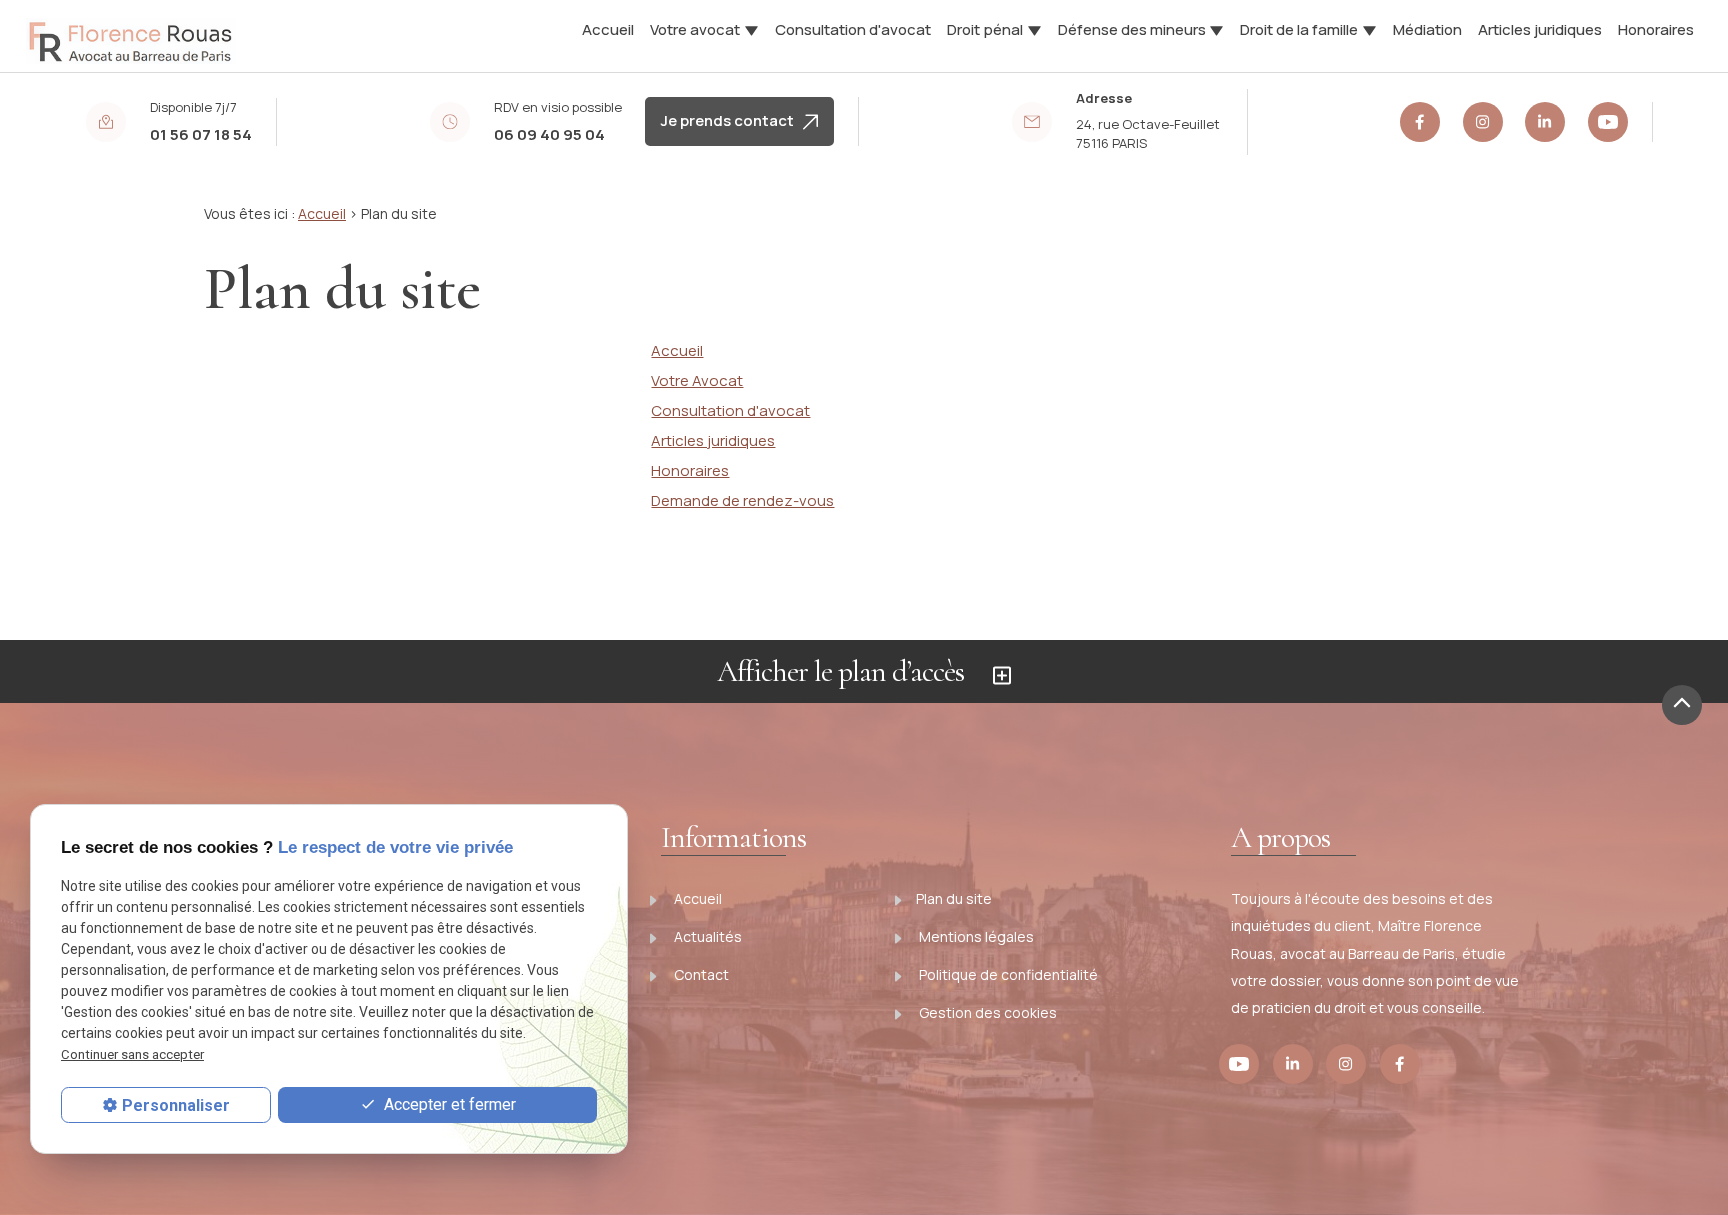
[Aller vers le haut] (1682, 705)
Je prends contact (732, 120)
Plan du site (954, 898)
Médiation (1427, 29)
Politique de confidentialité (1007, 974)
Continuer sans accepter (132, 1054)
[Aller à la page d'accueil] (131, 33)
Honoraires (1656, 29)
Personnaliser (176, 1105)
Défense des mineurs (1132, 30)
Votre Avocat (697, 380)
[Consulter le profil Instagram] (1483, 122)
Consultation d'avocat (853, 29)
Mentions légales (975, 936)
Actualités (706, 936)
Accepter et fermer (448, 1104)
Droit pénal (985, 30)
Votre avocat (695, 30)
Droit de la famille (1299, 30)
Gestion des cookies (986, 1012)
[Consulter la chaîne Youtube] (1608, 122)
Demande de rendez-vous (742, 500)
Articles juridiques (1540, 29)
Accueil (608, 29)
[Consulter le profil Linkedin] (1545, 122)
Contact (700, 974)
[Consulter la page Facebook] (1420, 122)
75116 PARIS (1149, 134)
